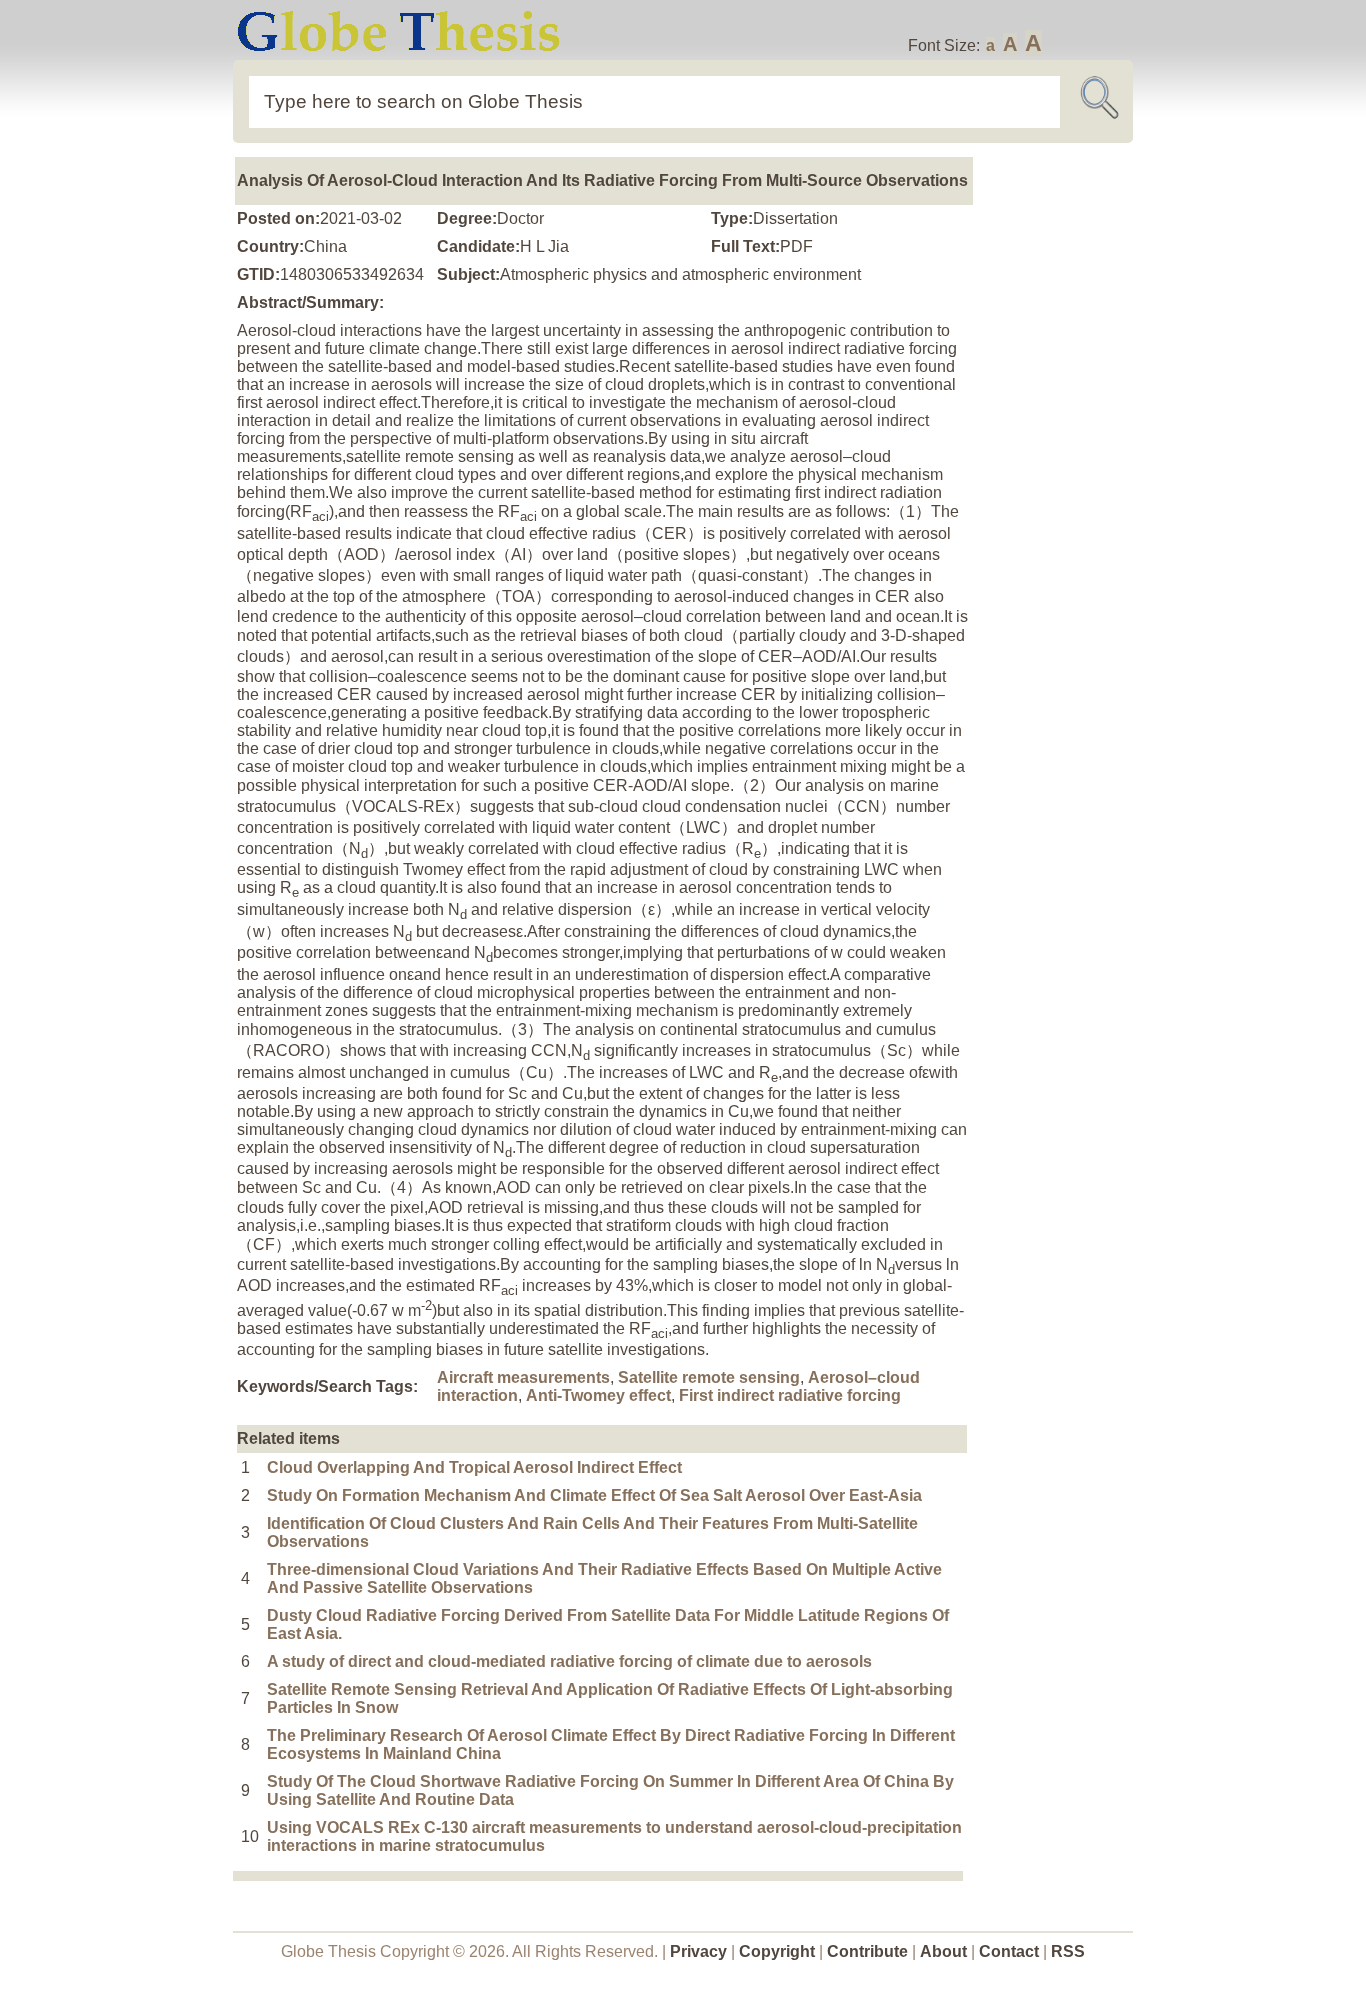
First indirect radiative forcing (790, 1395)
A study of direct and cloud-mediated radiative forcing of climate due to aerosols (569, 1661)
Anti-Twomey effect (598, 1395)
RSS (1068, 1951)
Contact (1011, 1951)
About (943, 1951)
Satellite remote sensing (709, 1377)
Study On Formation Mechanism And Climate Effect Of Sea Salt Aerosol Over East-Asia (594, 1495)
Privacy (698, 1951)
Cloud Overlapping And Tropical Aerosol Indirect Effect (474, 1467)
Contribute (867, 1951)
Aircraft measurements (523, 1377)
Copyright (777, 1951)
